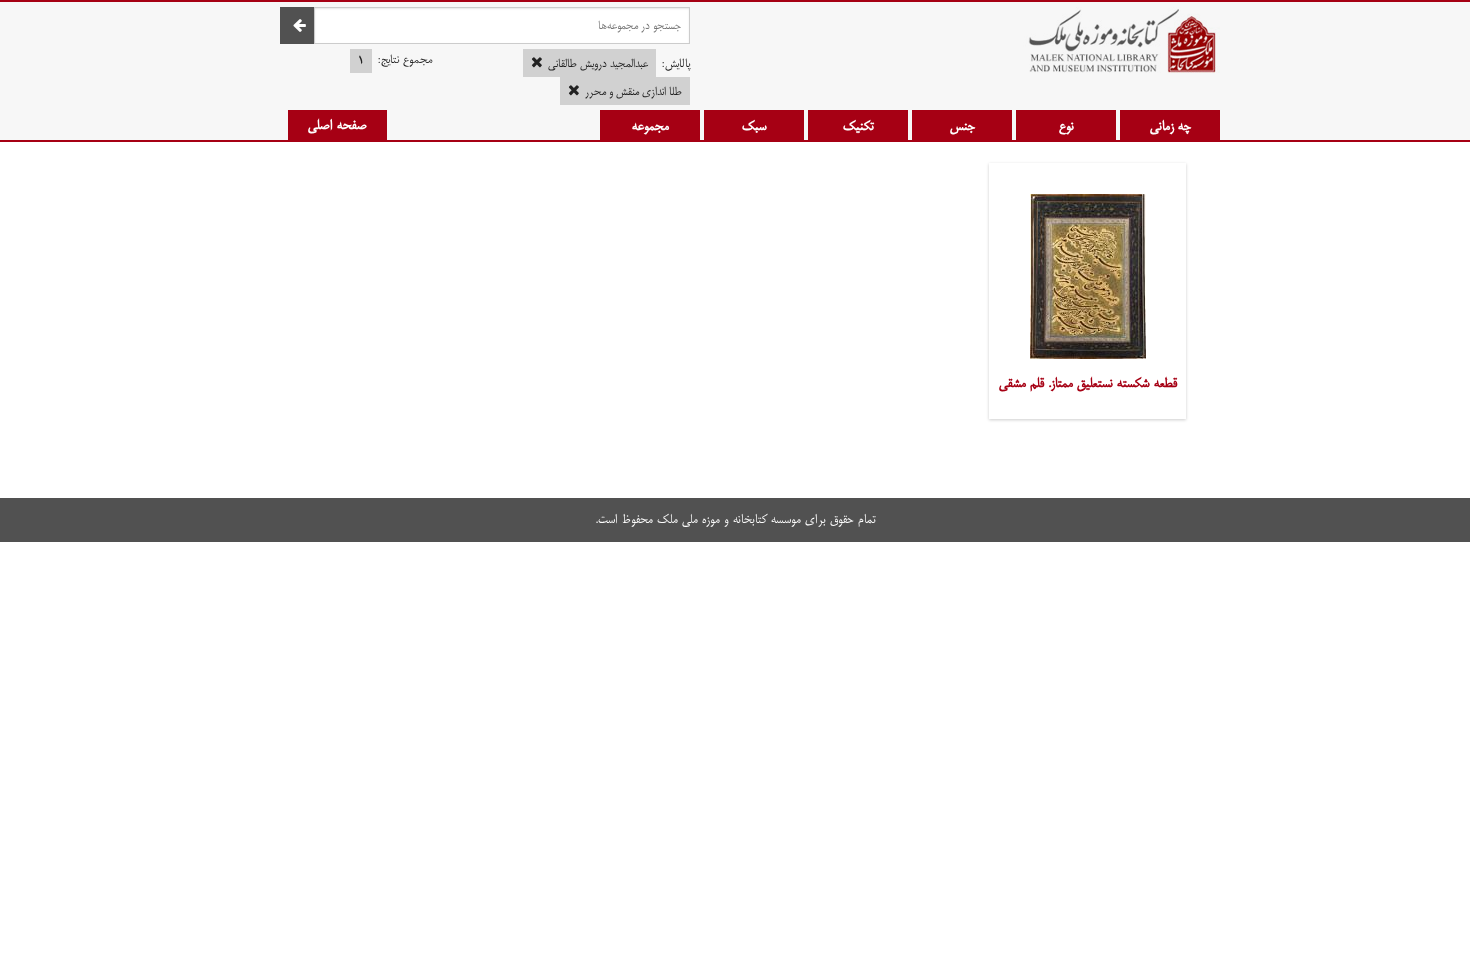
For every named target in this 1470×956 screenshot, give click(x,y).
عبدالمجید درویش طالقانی (598, 64)
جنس (962, 126)
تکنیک (858, 126)
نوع (1066, 126)
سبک (754, 126)
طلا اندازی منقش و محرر (633, 92)
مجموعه (650, 126)
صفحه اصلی (337, 125)
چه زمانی (1170, 126)
